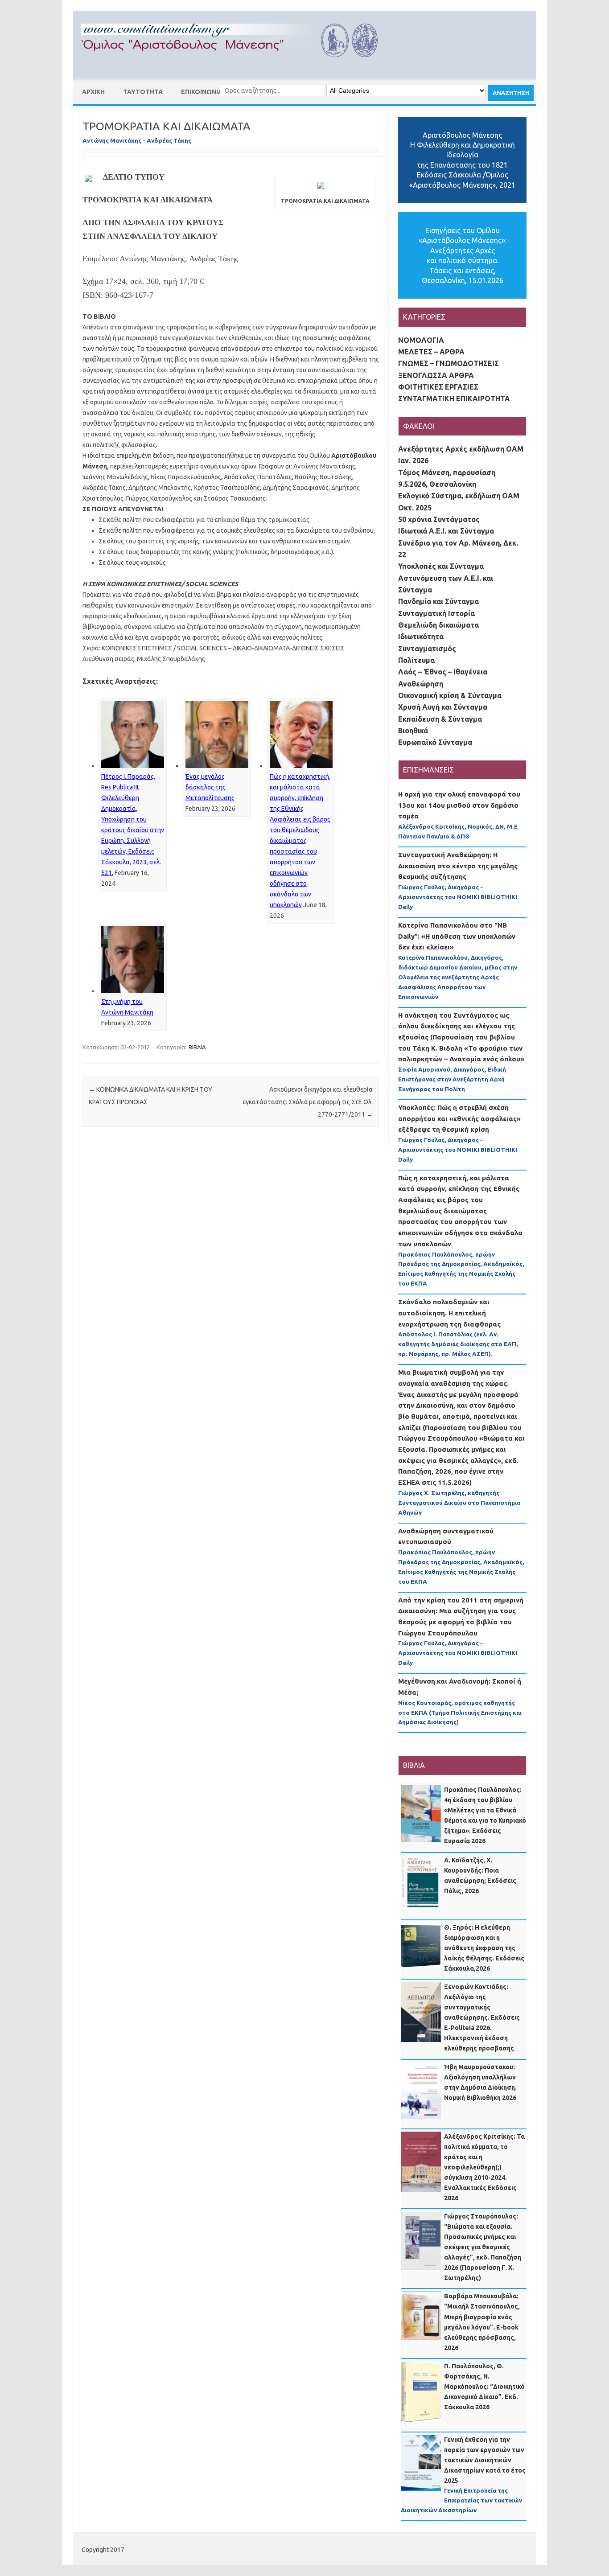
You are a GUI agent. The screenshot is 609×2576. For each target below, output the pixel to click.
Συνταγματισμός (427, 649)
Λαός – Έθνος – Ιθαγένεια (443, 672)
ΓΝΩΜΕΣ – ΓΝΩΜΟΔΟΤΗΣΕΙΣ (449, 363)
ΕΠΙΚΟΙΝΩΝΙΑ (202, 92)
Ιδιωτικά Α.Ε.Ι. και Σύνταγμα (446, 531)
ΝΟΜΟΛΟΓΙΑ (421, 340)
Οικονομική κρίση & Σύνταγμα (450, 695)
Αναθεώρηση (421, 684)
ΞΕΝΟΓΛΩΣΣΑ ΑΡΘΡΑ (436, 375)
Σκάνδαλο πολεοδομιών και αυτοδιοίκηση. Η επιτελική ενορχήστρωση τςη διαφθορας (449, 1313)
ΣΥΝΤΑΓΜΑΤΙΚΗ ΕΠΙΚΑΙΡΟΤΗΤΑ (454, 399)
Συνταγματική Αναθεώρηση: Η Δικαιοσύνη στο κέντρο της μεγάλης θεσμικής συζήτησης (458, 866)
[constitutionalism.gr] (237, 65)
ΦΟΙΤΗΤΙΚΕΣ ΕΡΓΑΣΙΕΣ (438, 387)
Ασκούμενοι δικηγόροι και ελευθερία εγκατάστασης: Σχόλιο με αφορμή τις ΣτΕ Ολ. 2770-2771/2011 (308, 1102)
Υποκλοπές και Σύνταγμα (441, 566)
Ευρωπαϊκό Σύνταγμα (435, 742)
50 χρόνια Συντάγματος (439, 519)
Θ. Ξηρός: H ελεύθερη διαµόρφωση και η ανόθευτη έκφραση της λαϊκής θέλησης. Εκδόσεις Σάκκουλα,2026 (484, 1948)
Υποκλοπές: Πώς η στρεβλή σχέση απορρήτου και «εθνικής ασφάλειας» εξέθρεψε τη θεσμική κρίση (459, 1118)
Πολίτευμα (416, 660)
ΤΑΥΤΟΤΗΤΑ (143, 92)
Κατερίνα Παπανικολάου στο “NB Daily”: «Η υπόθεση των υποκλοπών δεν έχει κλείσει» (457, 936)
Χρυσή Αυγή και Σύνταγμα (443, 707)
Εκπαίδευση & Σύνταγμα (440, 719)
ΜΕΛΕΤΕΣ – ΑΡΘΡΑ (431, 352)
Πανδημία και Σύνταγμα (438, 601)
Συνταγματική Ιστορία (436, 613)
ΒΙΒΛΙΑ (197, 1047)
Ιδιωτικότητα (421, 637)
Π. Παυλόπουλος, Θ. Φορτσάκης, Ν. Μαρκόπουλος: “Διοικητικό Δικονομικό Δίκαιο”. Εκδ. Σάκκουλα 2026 (484, 2387)
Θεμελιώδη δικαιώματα (438, 625)
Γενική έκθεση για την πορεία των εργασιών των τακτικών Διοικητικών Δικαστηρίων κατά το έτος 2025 (485, 2460)
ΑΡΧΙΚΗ (93, 92)
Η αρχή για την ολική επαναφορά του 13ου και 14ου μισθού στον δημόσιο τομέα (459, 805)
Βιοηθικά (413, 731)
